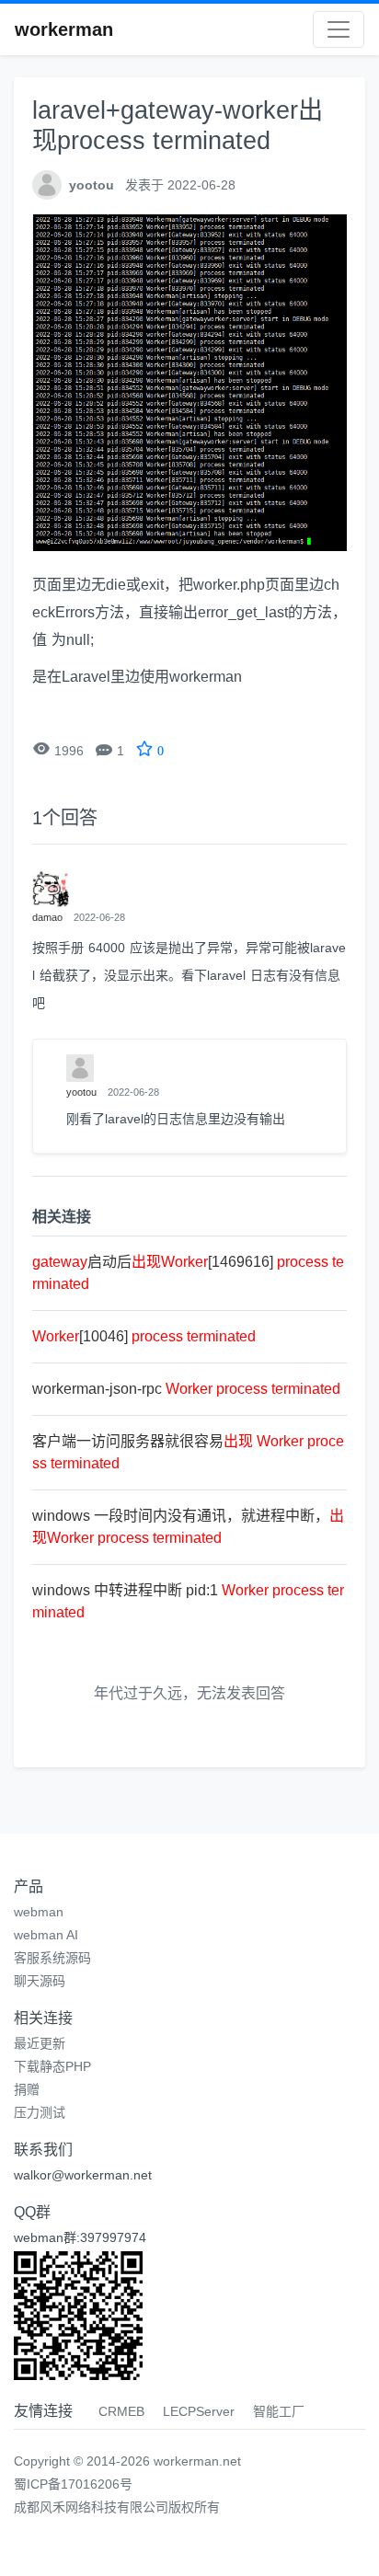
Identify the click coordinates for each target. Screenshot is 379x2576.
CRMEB (121, 2411)
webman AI (46, 1935)
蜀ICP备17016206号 (73, 2484)
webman (39, 1912)
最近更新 (40, 2043)
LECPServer (199, 2411)
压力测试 (40, 2112)
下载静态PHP (52, 2066)
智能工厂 (279, 2411)
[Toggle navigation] (339, 29)
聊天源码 (40, 1981)
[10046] (144, 1336)
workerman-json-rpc (186, 1389)
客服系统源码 (52, 1958)
